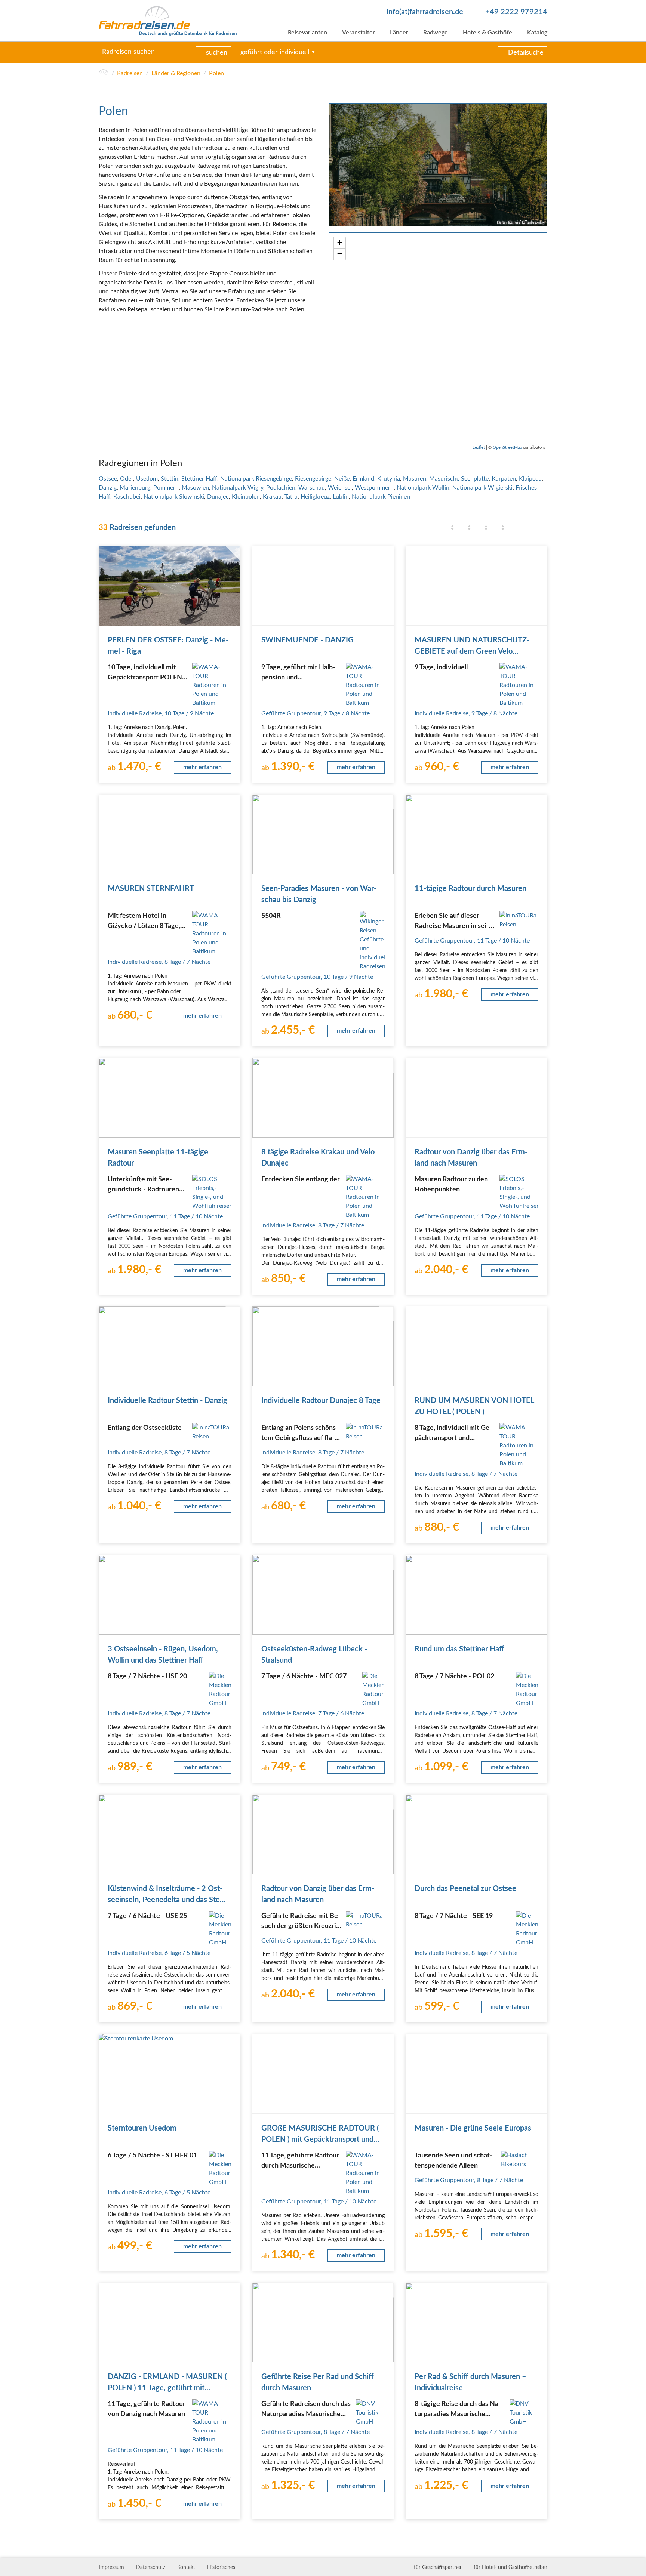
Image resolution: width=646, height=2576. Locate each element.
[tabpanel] (438, 165)
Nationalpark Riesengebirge (256, 479)
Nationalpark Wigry (238, 488)
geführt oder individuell (275, 52)
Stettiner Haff (199, 479)
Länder (399, 33)
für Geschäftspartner (438, 2567)
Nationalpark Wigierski (482, 488)
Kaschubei (127, 497)
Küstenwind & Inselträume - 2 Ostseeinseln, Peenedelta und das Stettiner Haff (169, 1900)
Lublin (341, 497)
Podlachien (281, 488)
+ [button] (340, 243)
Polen (216, 73)
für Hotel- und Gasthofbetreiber (510, 2567)
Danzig (108, 488)
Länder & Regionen (176, 73)
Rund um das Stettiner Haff (459, 1649)
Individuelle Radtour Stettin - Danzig (167, 1401)
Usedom (147, 479)
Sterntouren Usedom (142, 2128)
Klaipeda (530, 479)
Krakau (272, 497)
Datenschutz (151, 2567)
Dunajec (218, 497)
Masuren (415, 479)
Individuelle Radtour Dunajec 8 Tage (321, 1401)
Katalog (537, 33)
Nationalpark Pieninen (381, 497)
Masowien (195, 488)
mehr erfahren (202, 767)
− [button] (340, 254)
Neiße (342, 479)
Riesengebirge (313, 479)
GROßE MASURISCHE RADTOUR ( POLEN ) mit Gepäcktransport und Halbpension (320, 2140)
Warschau (312, 488)
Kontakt (186, 2567)
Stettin (170, 479)
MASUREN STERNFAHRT (151, 889)
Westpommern (374, 488)
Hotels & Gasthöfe (487, 33)
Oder (127, 479)
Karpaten (504, 479)
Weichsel (340, 488)
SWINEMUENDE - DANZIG (307, 640)
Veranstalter (359, 33)
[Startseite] (104, 73)
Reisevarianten (307, 33)
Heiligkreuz (315, 497)
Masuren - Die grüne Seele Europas (473, 2128)
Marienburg (135, 488)
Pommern (166, 488)
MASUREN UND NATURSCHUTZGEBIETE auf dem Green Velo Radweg (472, 651)
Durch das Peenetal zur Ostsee (465, 1889)
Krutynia (389, 479)
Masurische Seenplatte (459, 479)
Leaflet (479, 448)
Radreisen (130, 73)
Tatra (291, 497)
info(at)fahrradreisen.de (425, 12)
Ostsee (108, 479)
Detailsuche (526, 53)
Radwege (436, 33)
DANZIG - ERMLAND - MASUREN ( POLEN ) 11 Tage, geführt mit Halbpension (167, 2388)
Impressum (111, 2567)
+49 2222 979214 (516, 12)
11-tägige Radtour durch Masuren (470, 889)
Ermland (363, 479)
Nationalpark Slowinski (174, 497)
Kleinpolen (246, 497)
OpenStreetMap (507, 448)
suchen (217, 53)
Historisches (221, 2567)
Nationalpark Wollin (423, 488)
